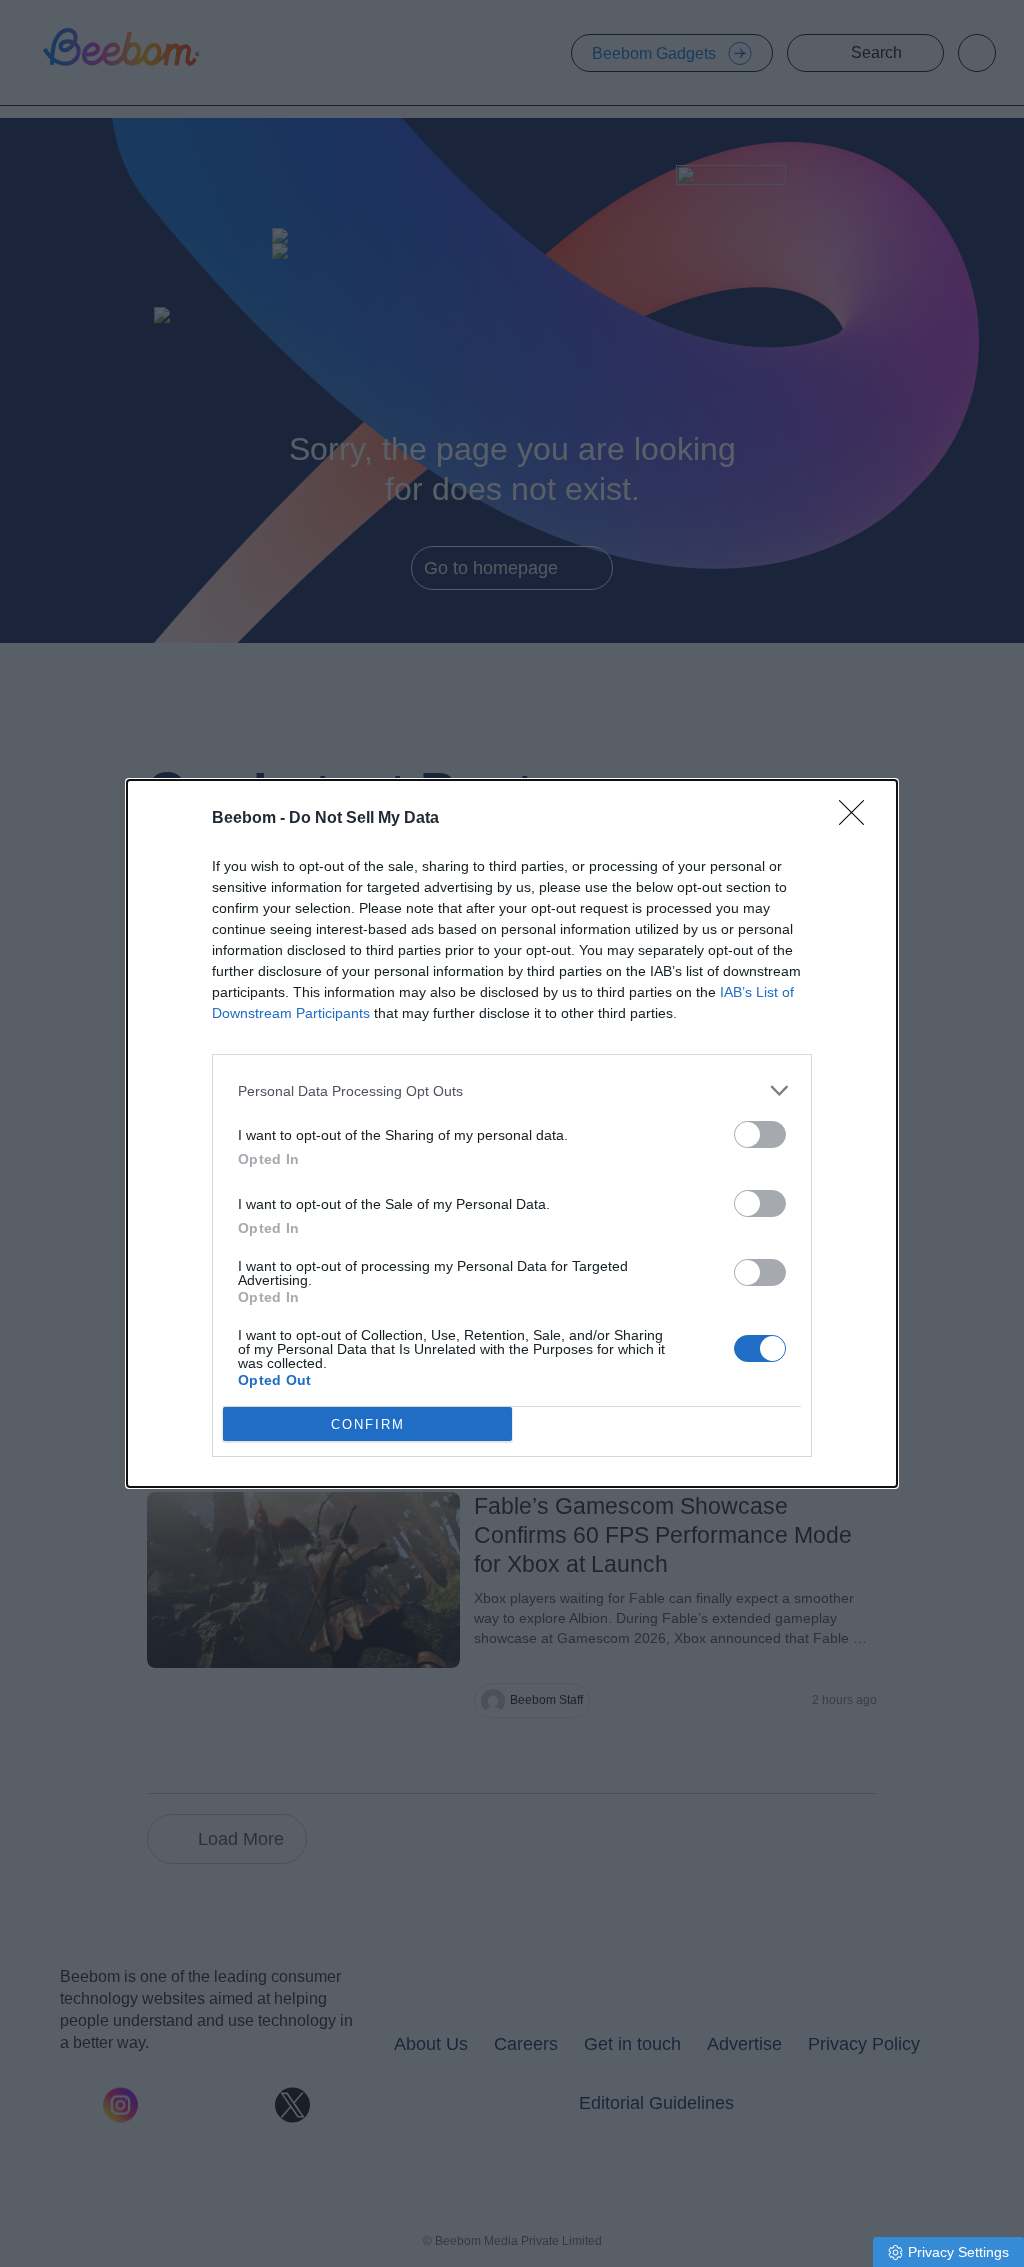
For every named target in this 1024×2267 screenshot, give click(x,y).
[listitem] (512, 1090)
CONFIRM (368, 1424)
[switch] (760, 1134)
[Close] (858, 819)
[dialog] (512, 1133)
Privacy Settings (958, 2252)
